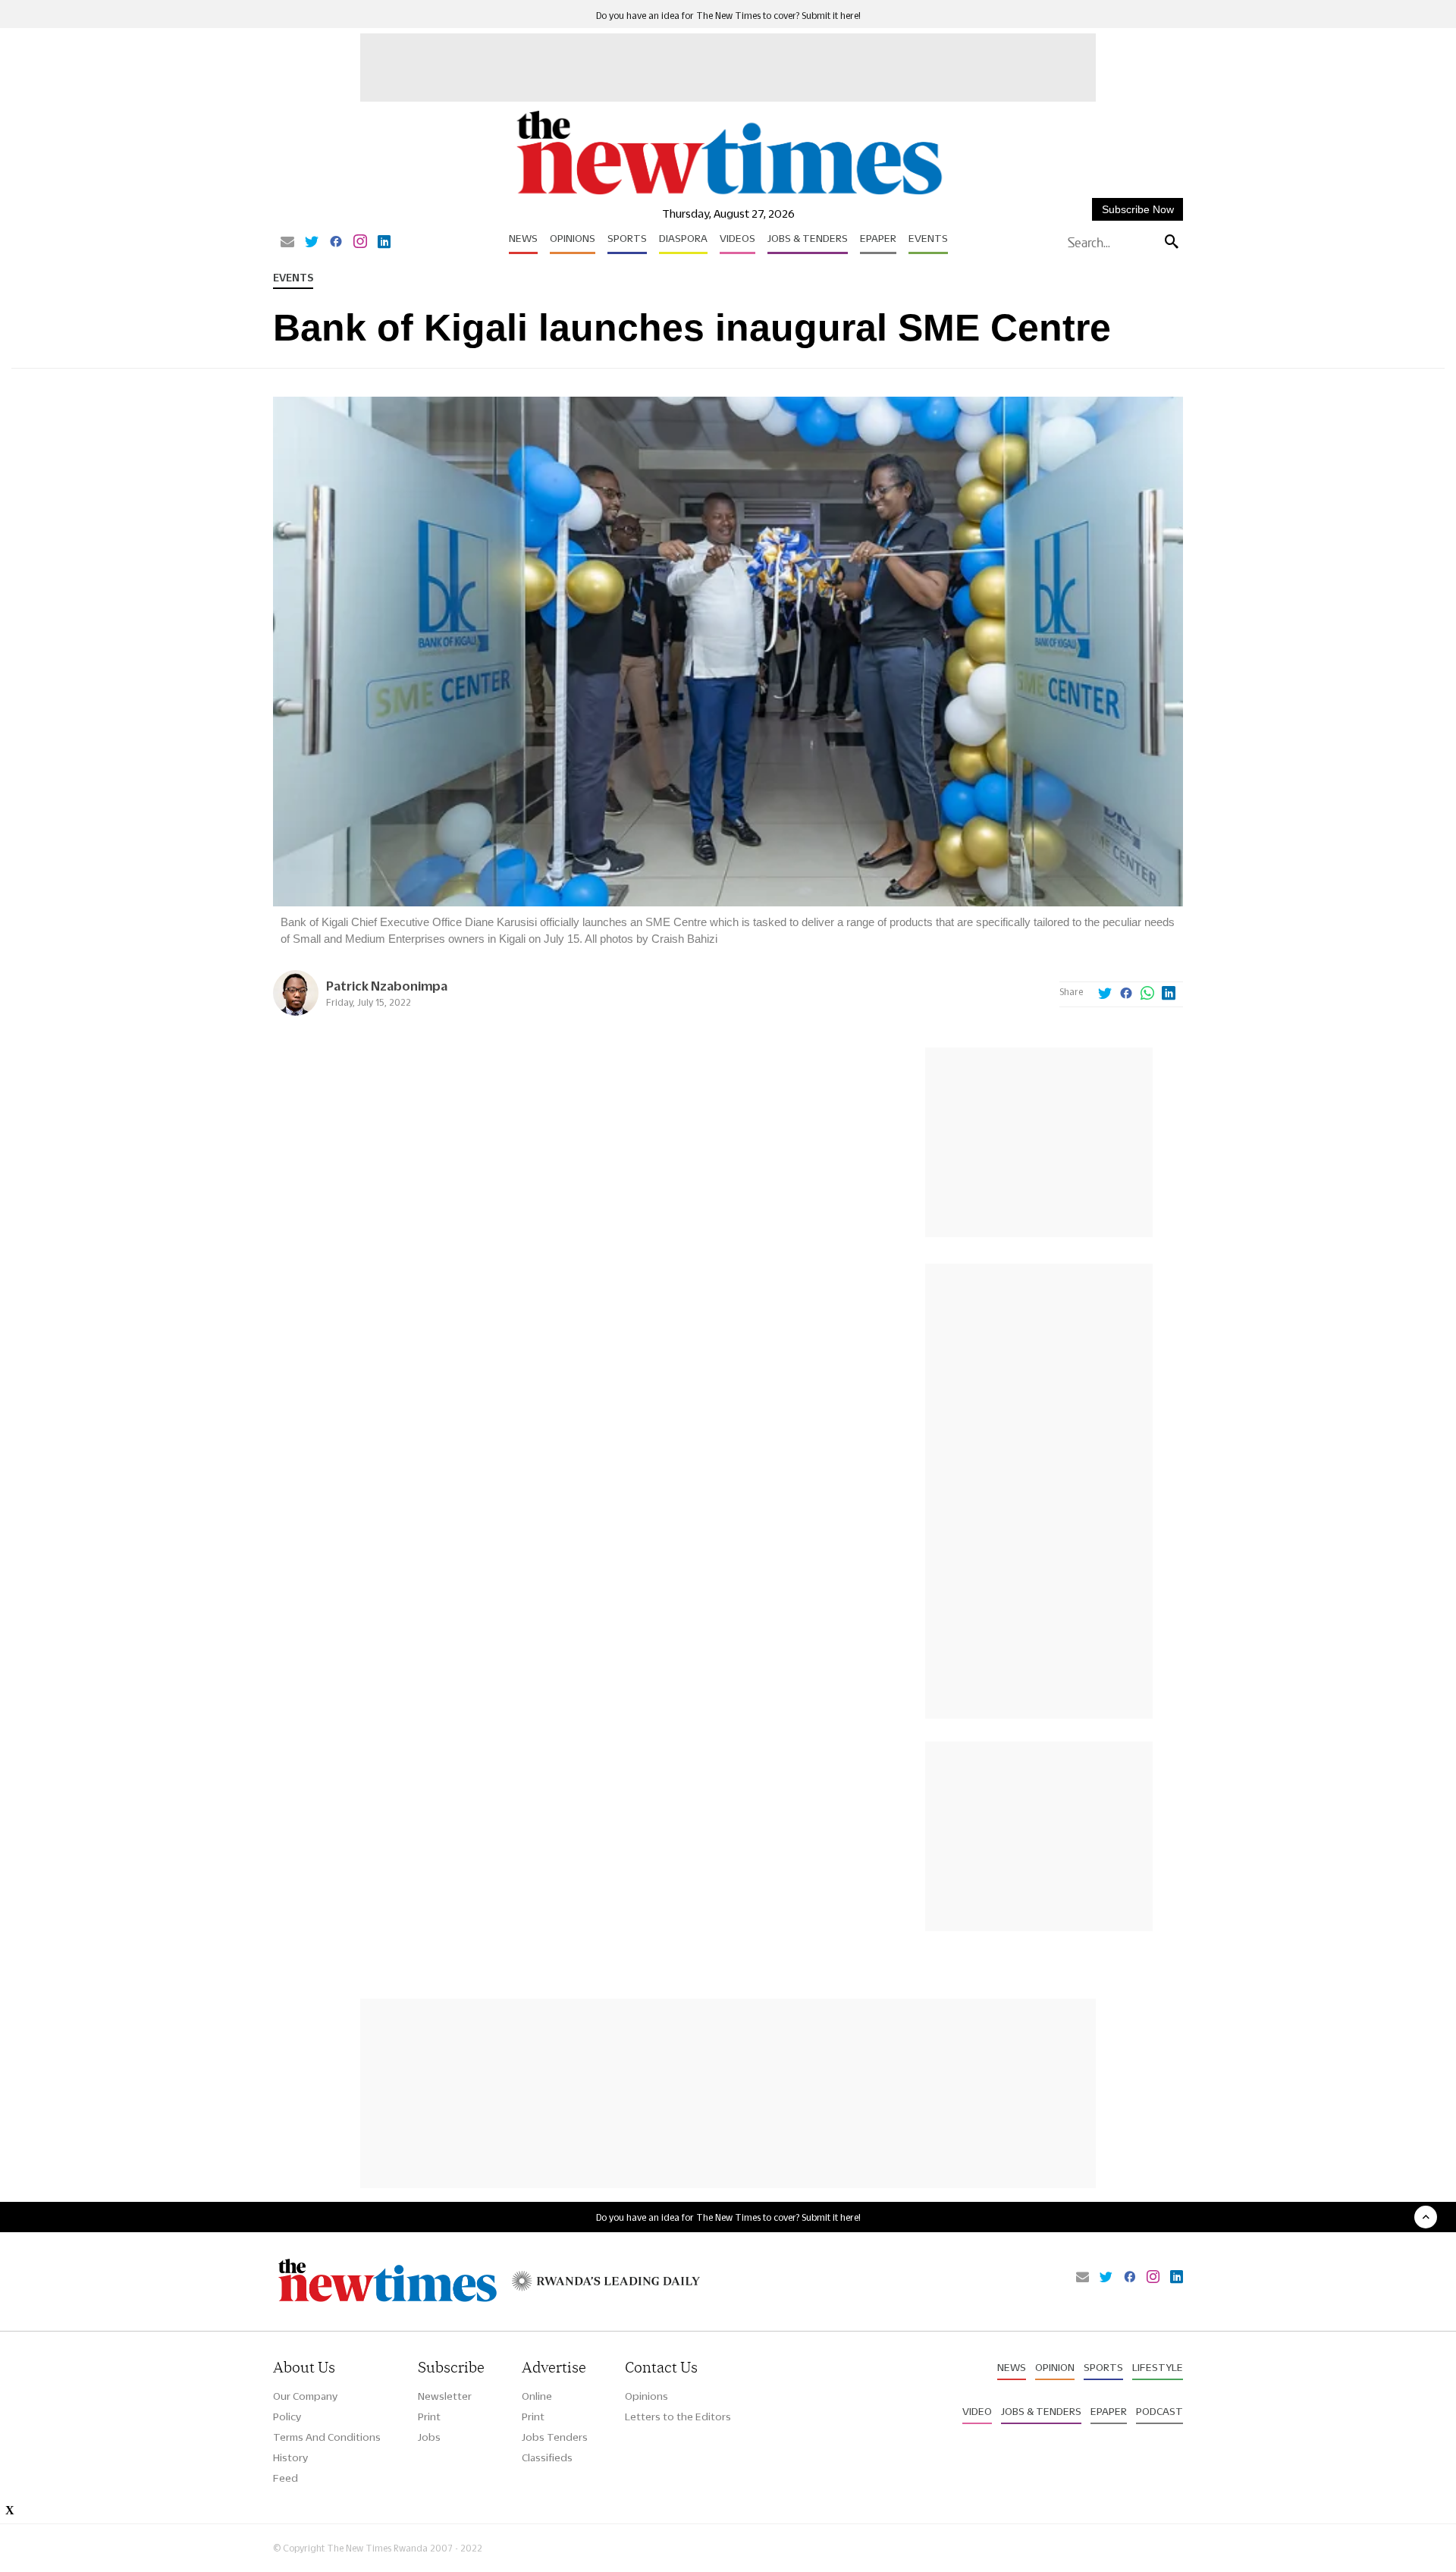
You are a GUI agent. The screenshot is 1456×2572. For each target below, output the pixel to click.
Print (429, 2417)
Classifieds (547, 2457)
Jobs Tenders (555, 2437)
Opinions (573, 238)
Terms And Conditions (327, 2437)
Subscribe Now (1138, 209)
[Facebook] (336, 243)
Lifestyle (1158, 2367)
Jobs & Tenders (808, 238)
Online (537, 2396)
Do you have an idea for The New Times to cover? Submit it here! (728, 16)
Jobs (429, 2437)
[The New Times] (728, 195)
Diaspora (683, 238)
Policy (287, 2417)
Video (977, 2411)
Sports (627, 238)
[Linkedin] (384, 243)
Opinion (1055, 2367)
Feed (286, 2478)
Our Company (305, 2396)
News (523, 238)
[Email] (287, 243)
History (290, 2457)
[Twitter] (312, 243)
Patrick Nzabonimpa (387, 986)
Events (928, 238)
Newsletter (445, 2396)
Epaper (878, 238)
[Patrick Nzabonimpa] (296, 1011)
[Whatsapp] (1147, 994)
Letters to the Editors (678, 2417)
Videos (737, 238)
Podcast (1159, 2411)
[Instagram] (360, 243)
